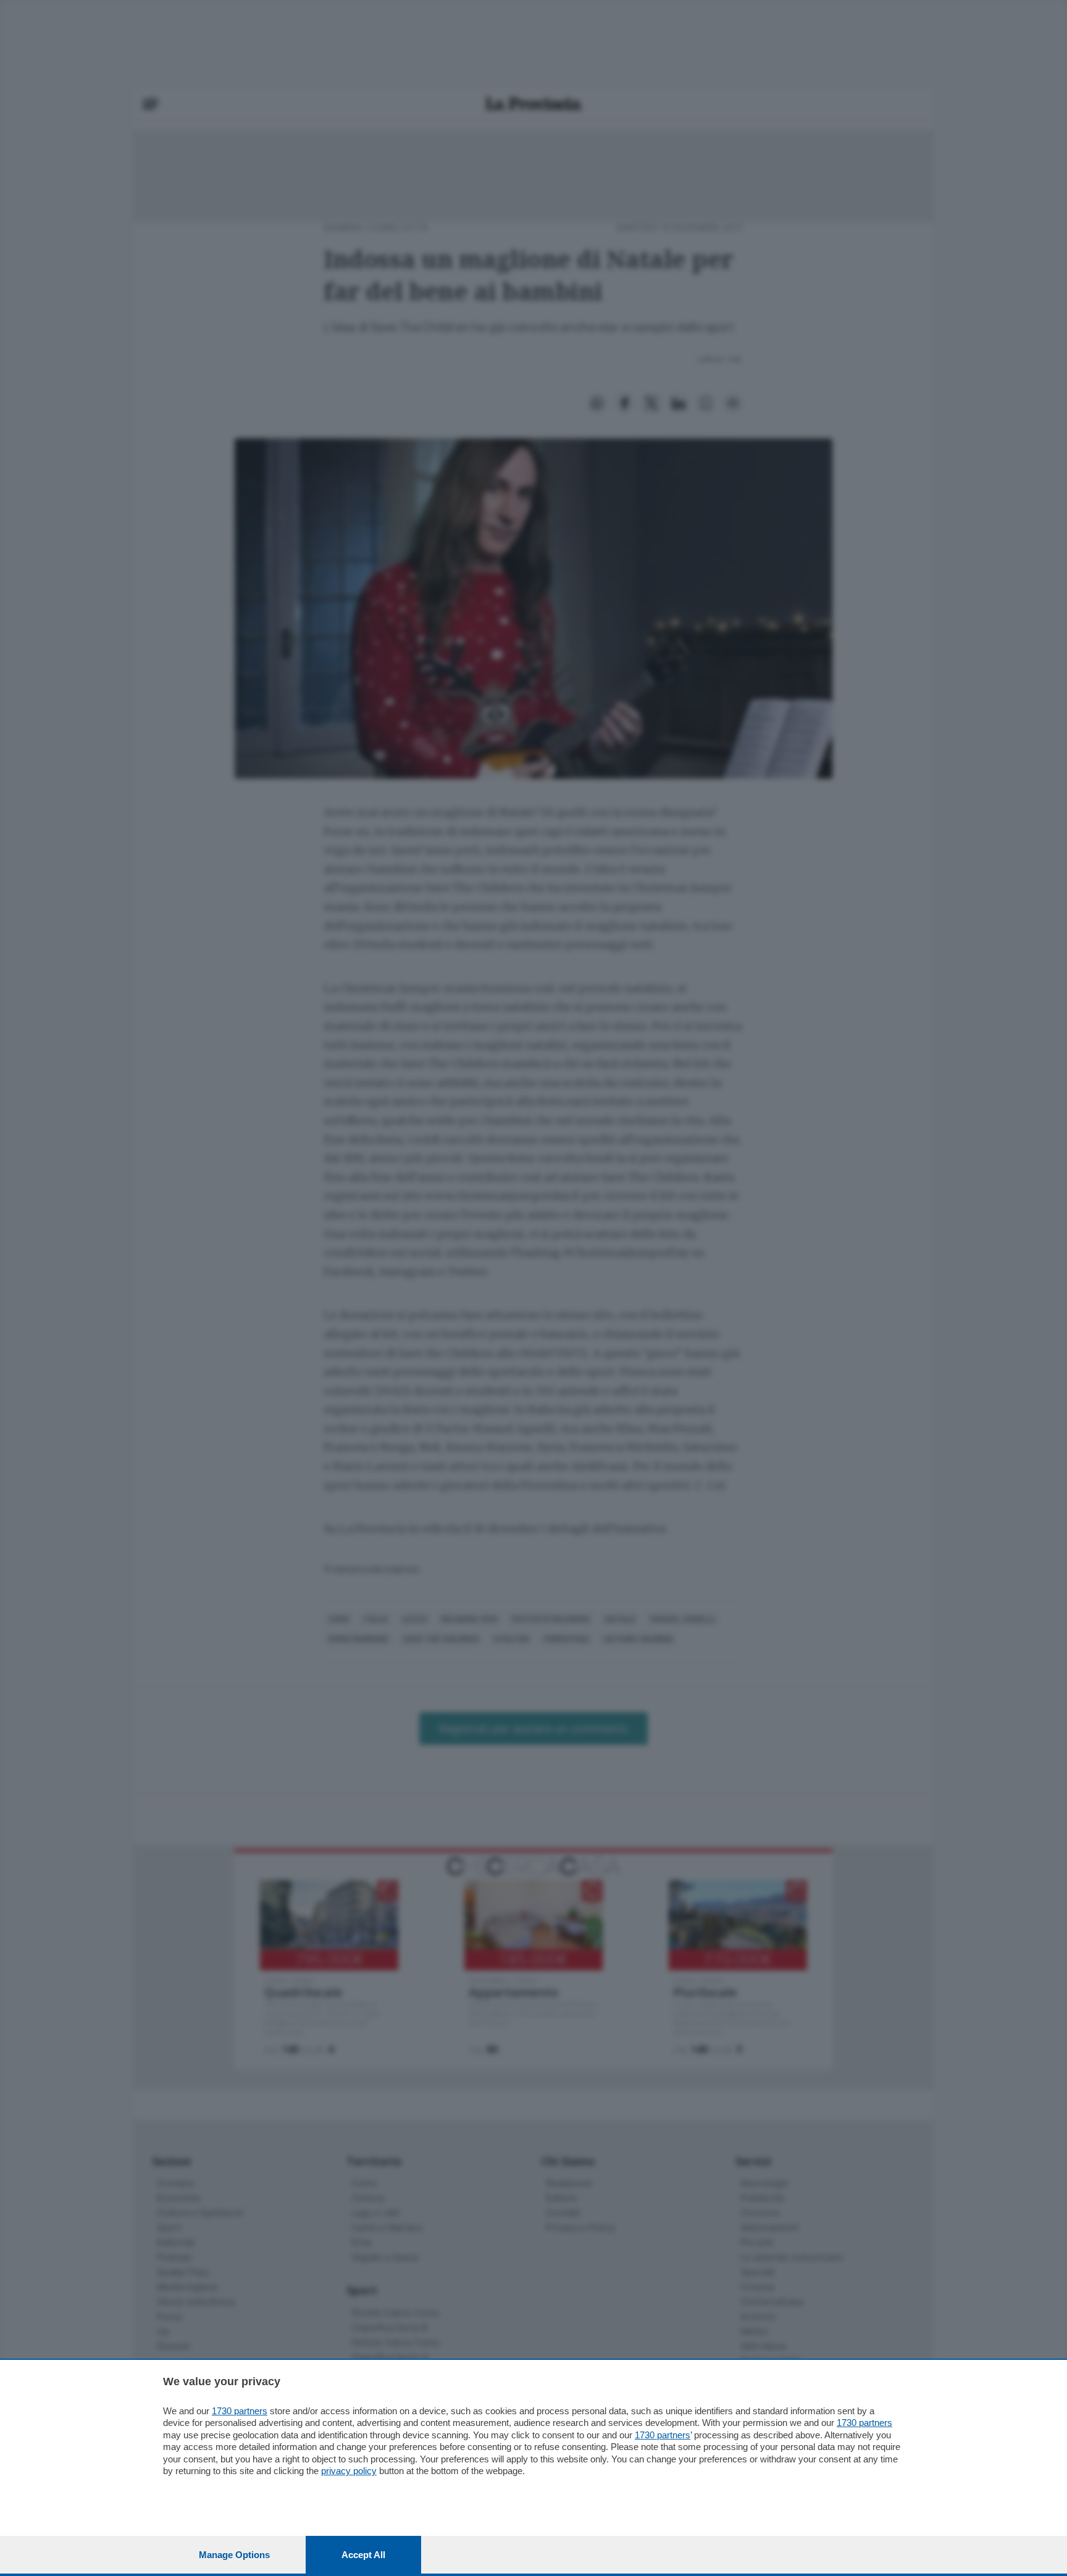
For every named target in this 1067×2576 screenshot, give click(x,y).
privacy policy (349, 2471)
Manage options (234, 2555)
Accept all (363, 2555)
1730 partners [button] (240, 2411)
